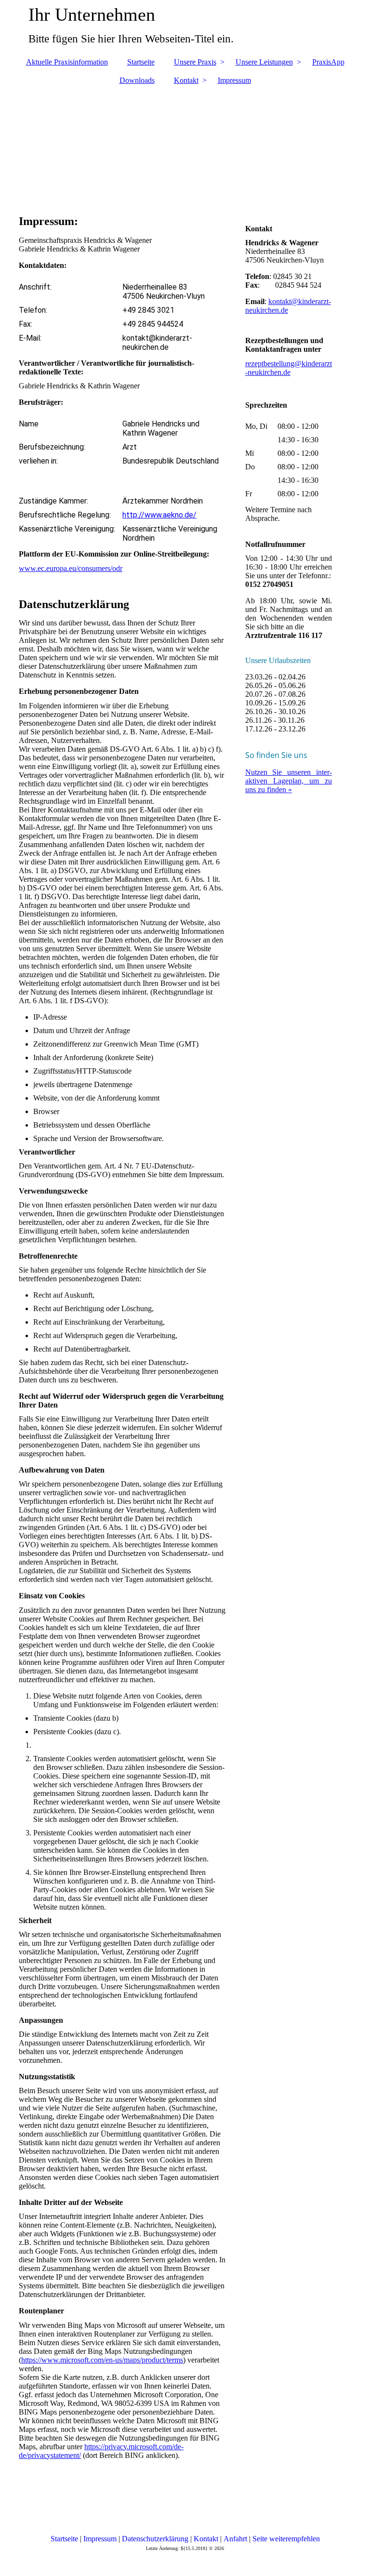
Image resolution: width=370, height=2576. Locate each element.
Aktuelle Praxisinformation (67, 62)
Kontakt (186, 80)
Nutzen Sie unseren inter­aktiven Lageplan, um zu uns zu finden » (289, 781)
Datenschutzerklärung (155, 2539)
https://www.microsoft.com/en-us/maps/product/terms (102, 2360)
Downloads (137, 80)
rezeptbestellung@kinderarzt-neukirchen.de (289, 368)
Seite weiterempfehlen (286, 2539)
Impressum (234, 80)
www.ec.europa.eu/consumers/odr (71, 568)
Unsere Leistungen (264, 62)
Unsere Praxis (195, 62)
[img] (185, 145)
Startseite (141, 62)
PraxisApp (328, 62)
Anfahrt (235, 2539)
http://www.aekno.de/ (159, 515)
